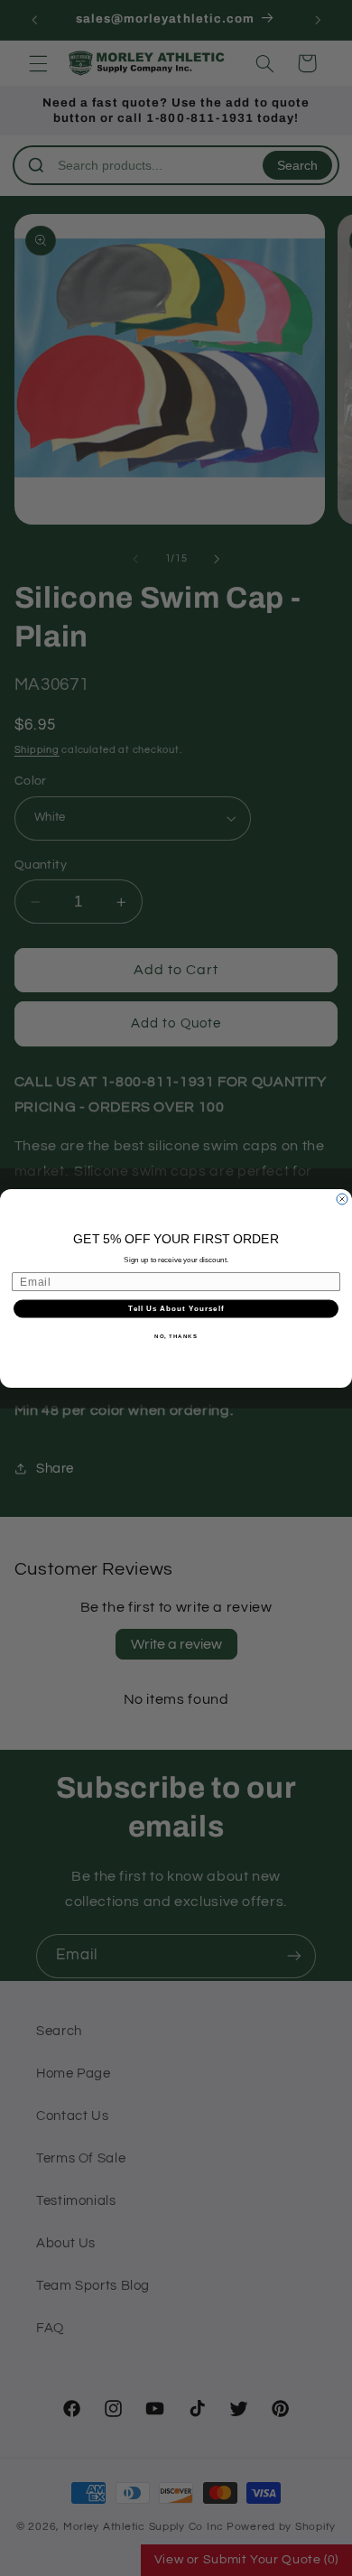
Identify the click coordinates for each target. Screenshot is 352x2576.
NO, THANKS (176, 1336)
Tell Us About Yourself (176, 1309)
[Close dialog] (342, 1199)
